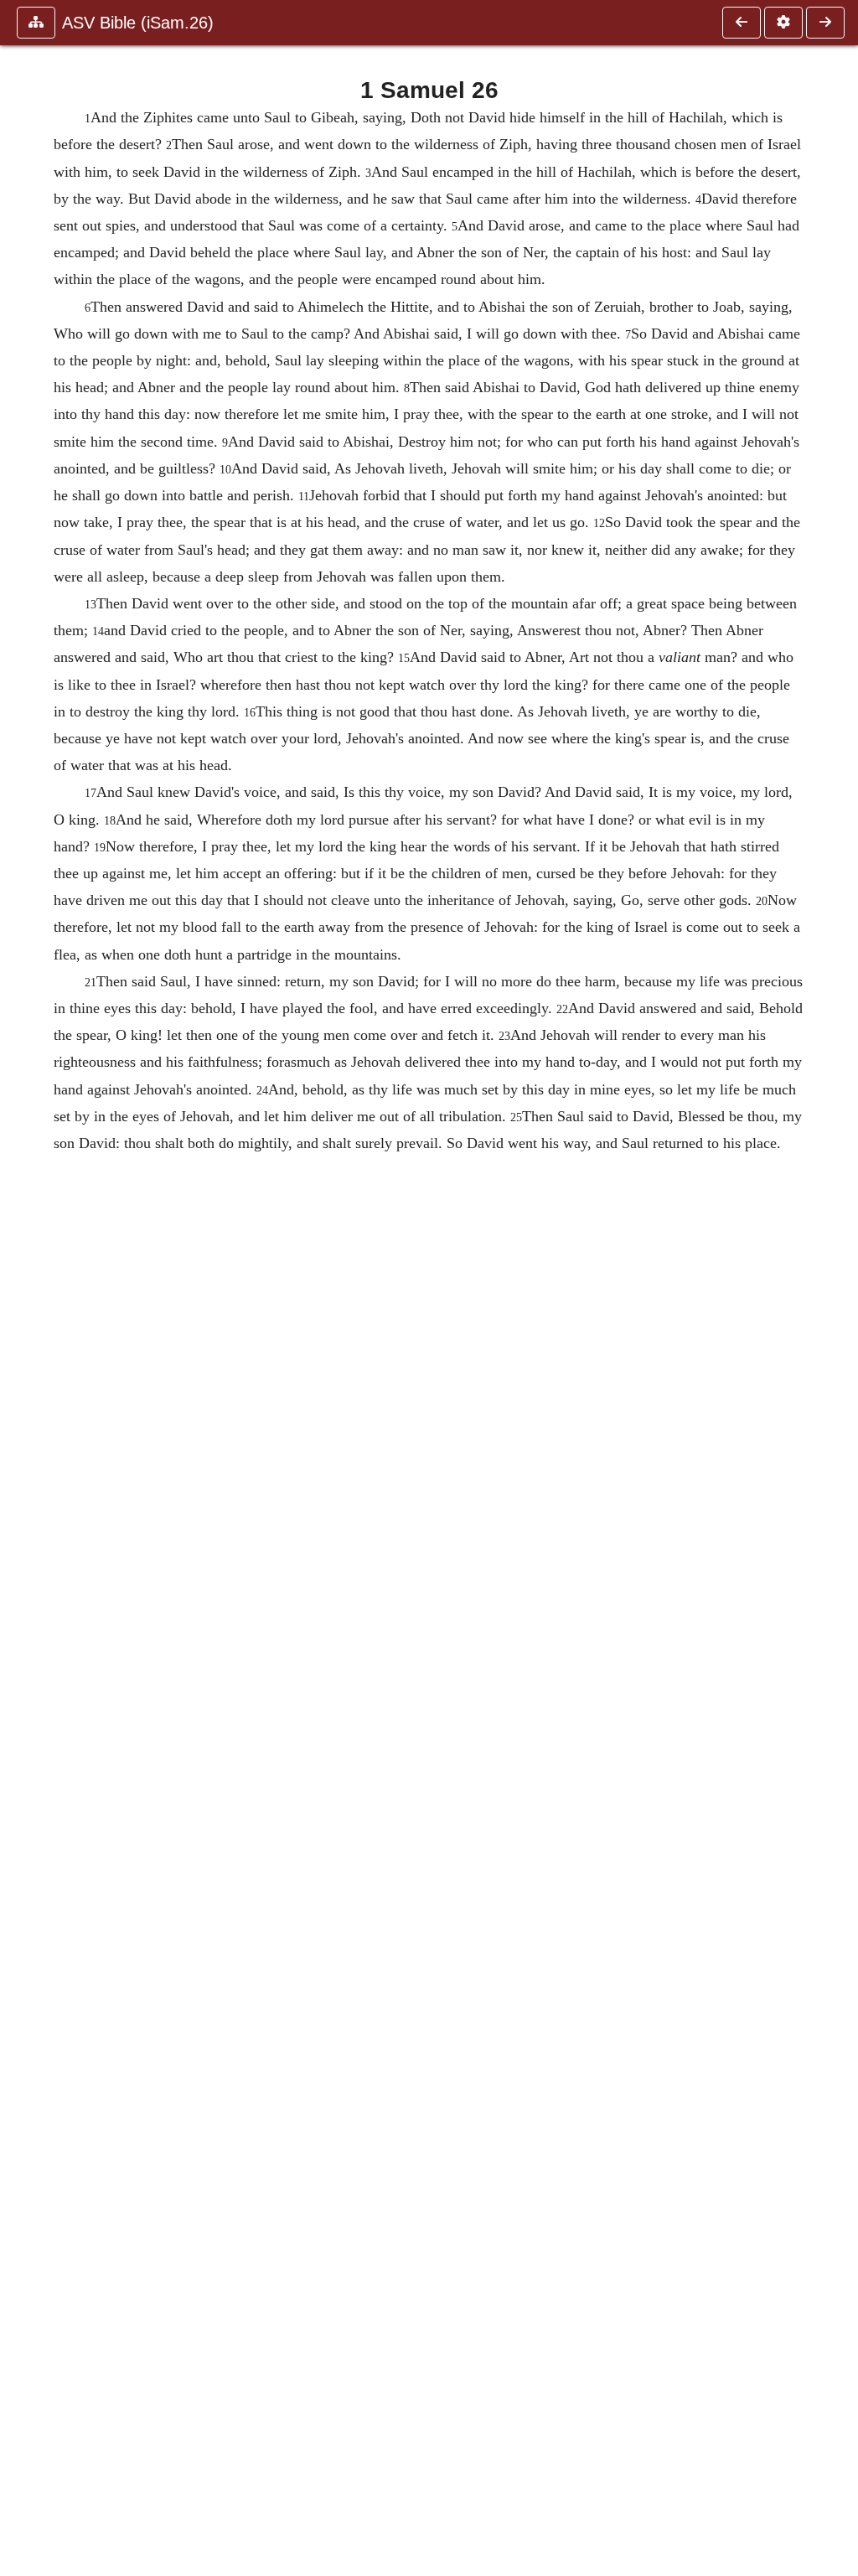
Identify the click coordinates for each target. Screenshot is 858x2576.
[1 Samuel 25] (742, 23)
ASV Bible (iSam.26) (138, 23)
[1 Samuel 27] (825, 23)
